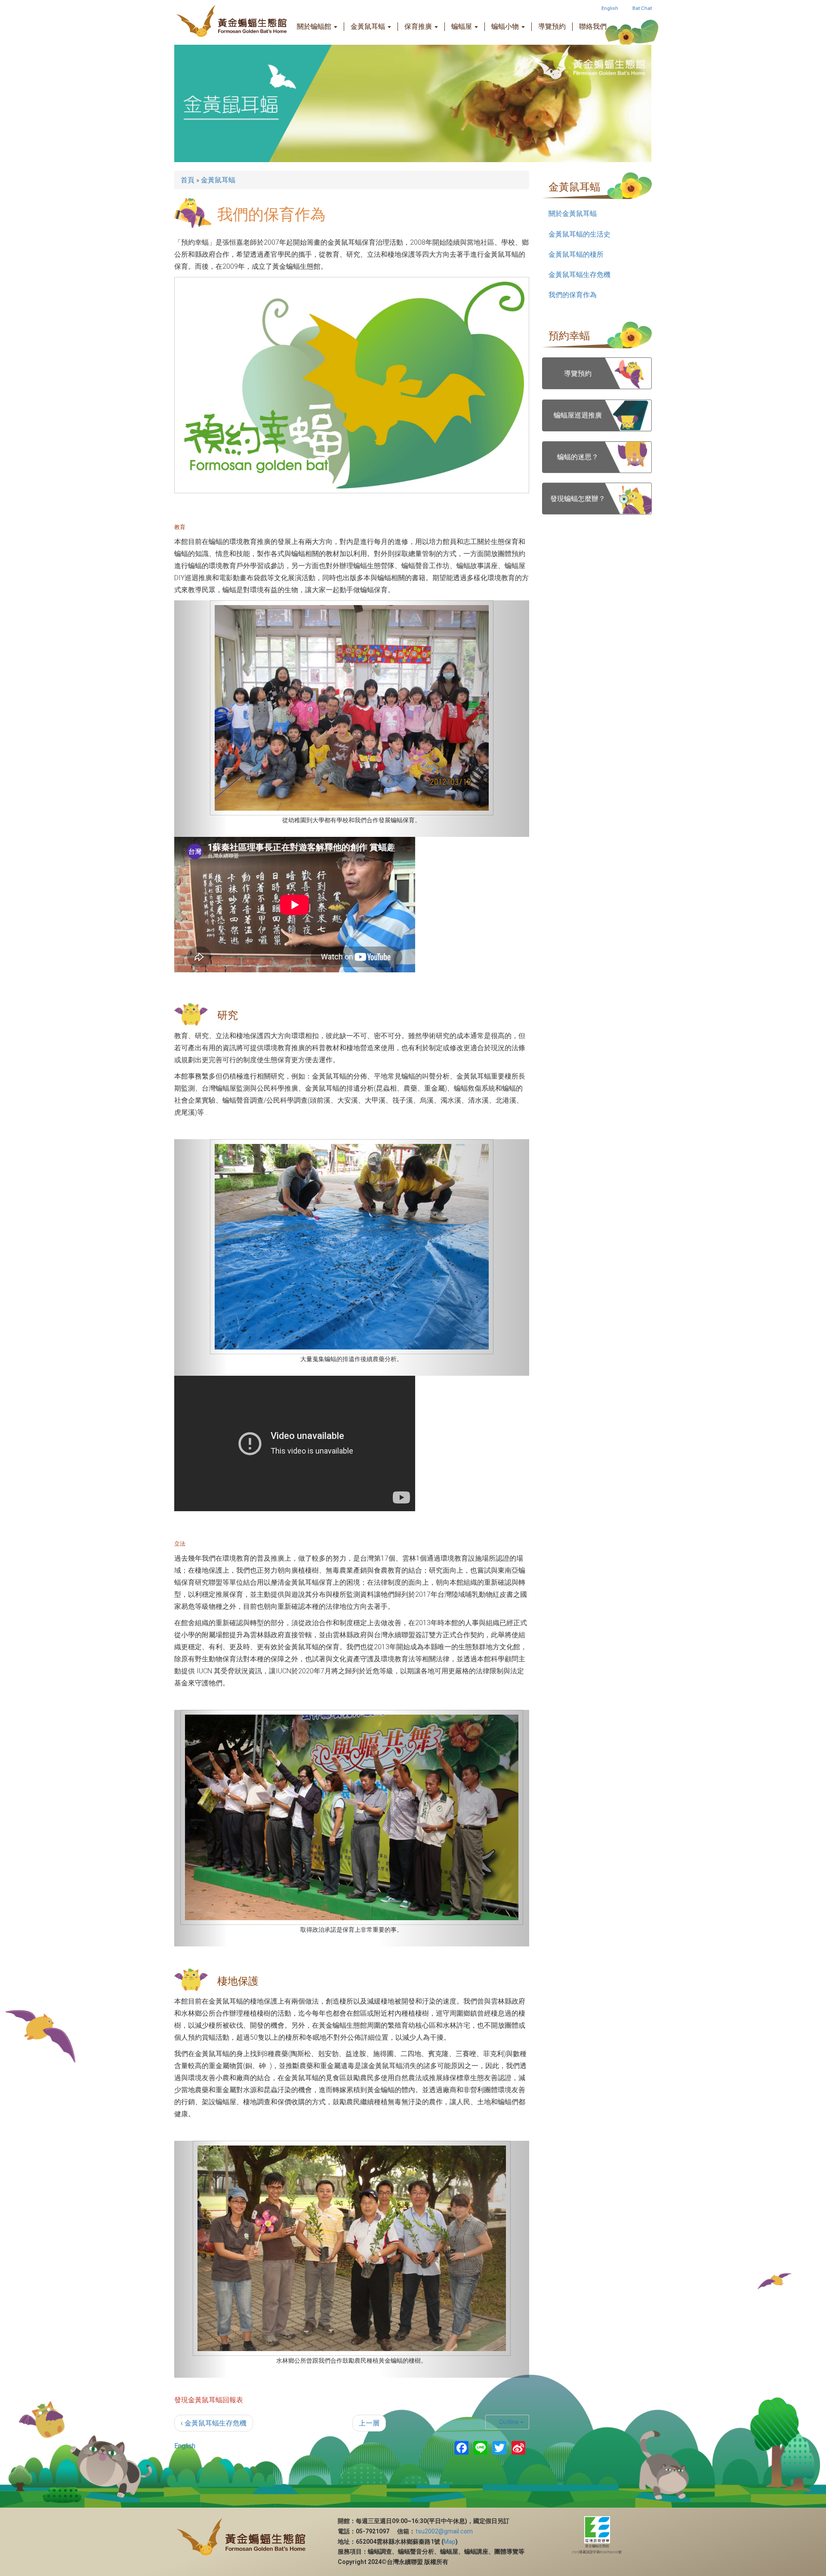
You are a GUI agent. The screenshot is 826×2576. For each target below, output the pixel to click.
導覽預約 (552, 26)
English (610, 8)
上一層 (369, 2186)
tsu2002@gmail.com (444, 2294)
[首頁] (215, 22)
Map (450, 2305)
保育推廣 (419, 26)
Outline (509, 2185)
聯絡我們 (593, 26)
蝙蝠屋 (462, 26)
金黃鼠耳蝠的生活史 (579, 234)
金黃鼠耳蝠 (369, 26)
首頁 (188, 180)
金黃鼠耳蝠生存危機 (579, 275)
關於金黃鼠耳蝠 (573, 214)
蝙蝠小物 (506, 26)
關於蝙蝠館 (315, 26)
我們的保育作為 (573, 295)
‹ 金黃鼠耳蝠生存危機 (214, 2186)
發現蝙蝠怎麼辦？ (578, 499)
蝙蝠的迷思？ (578, 457)
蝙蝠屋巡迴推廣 (578, 415)
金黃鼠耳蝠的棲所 (576, 254)
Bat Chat (642, 8)
